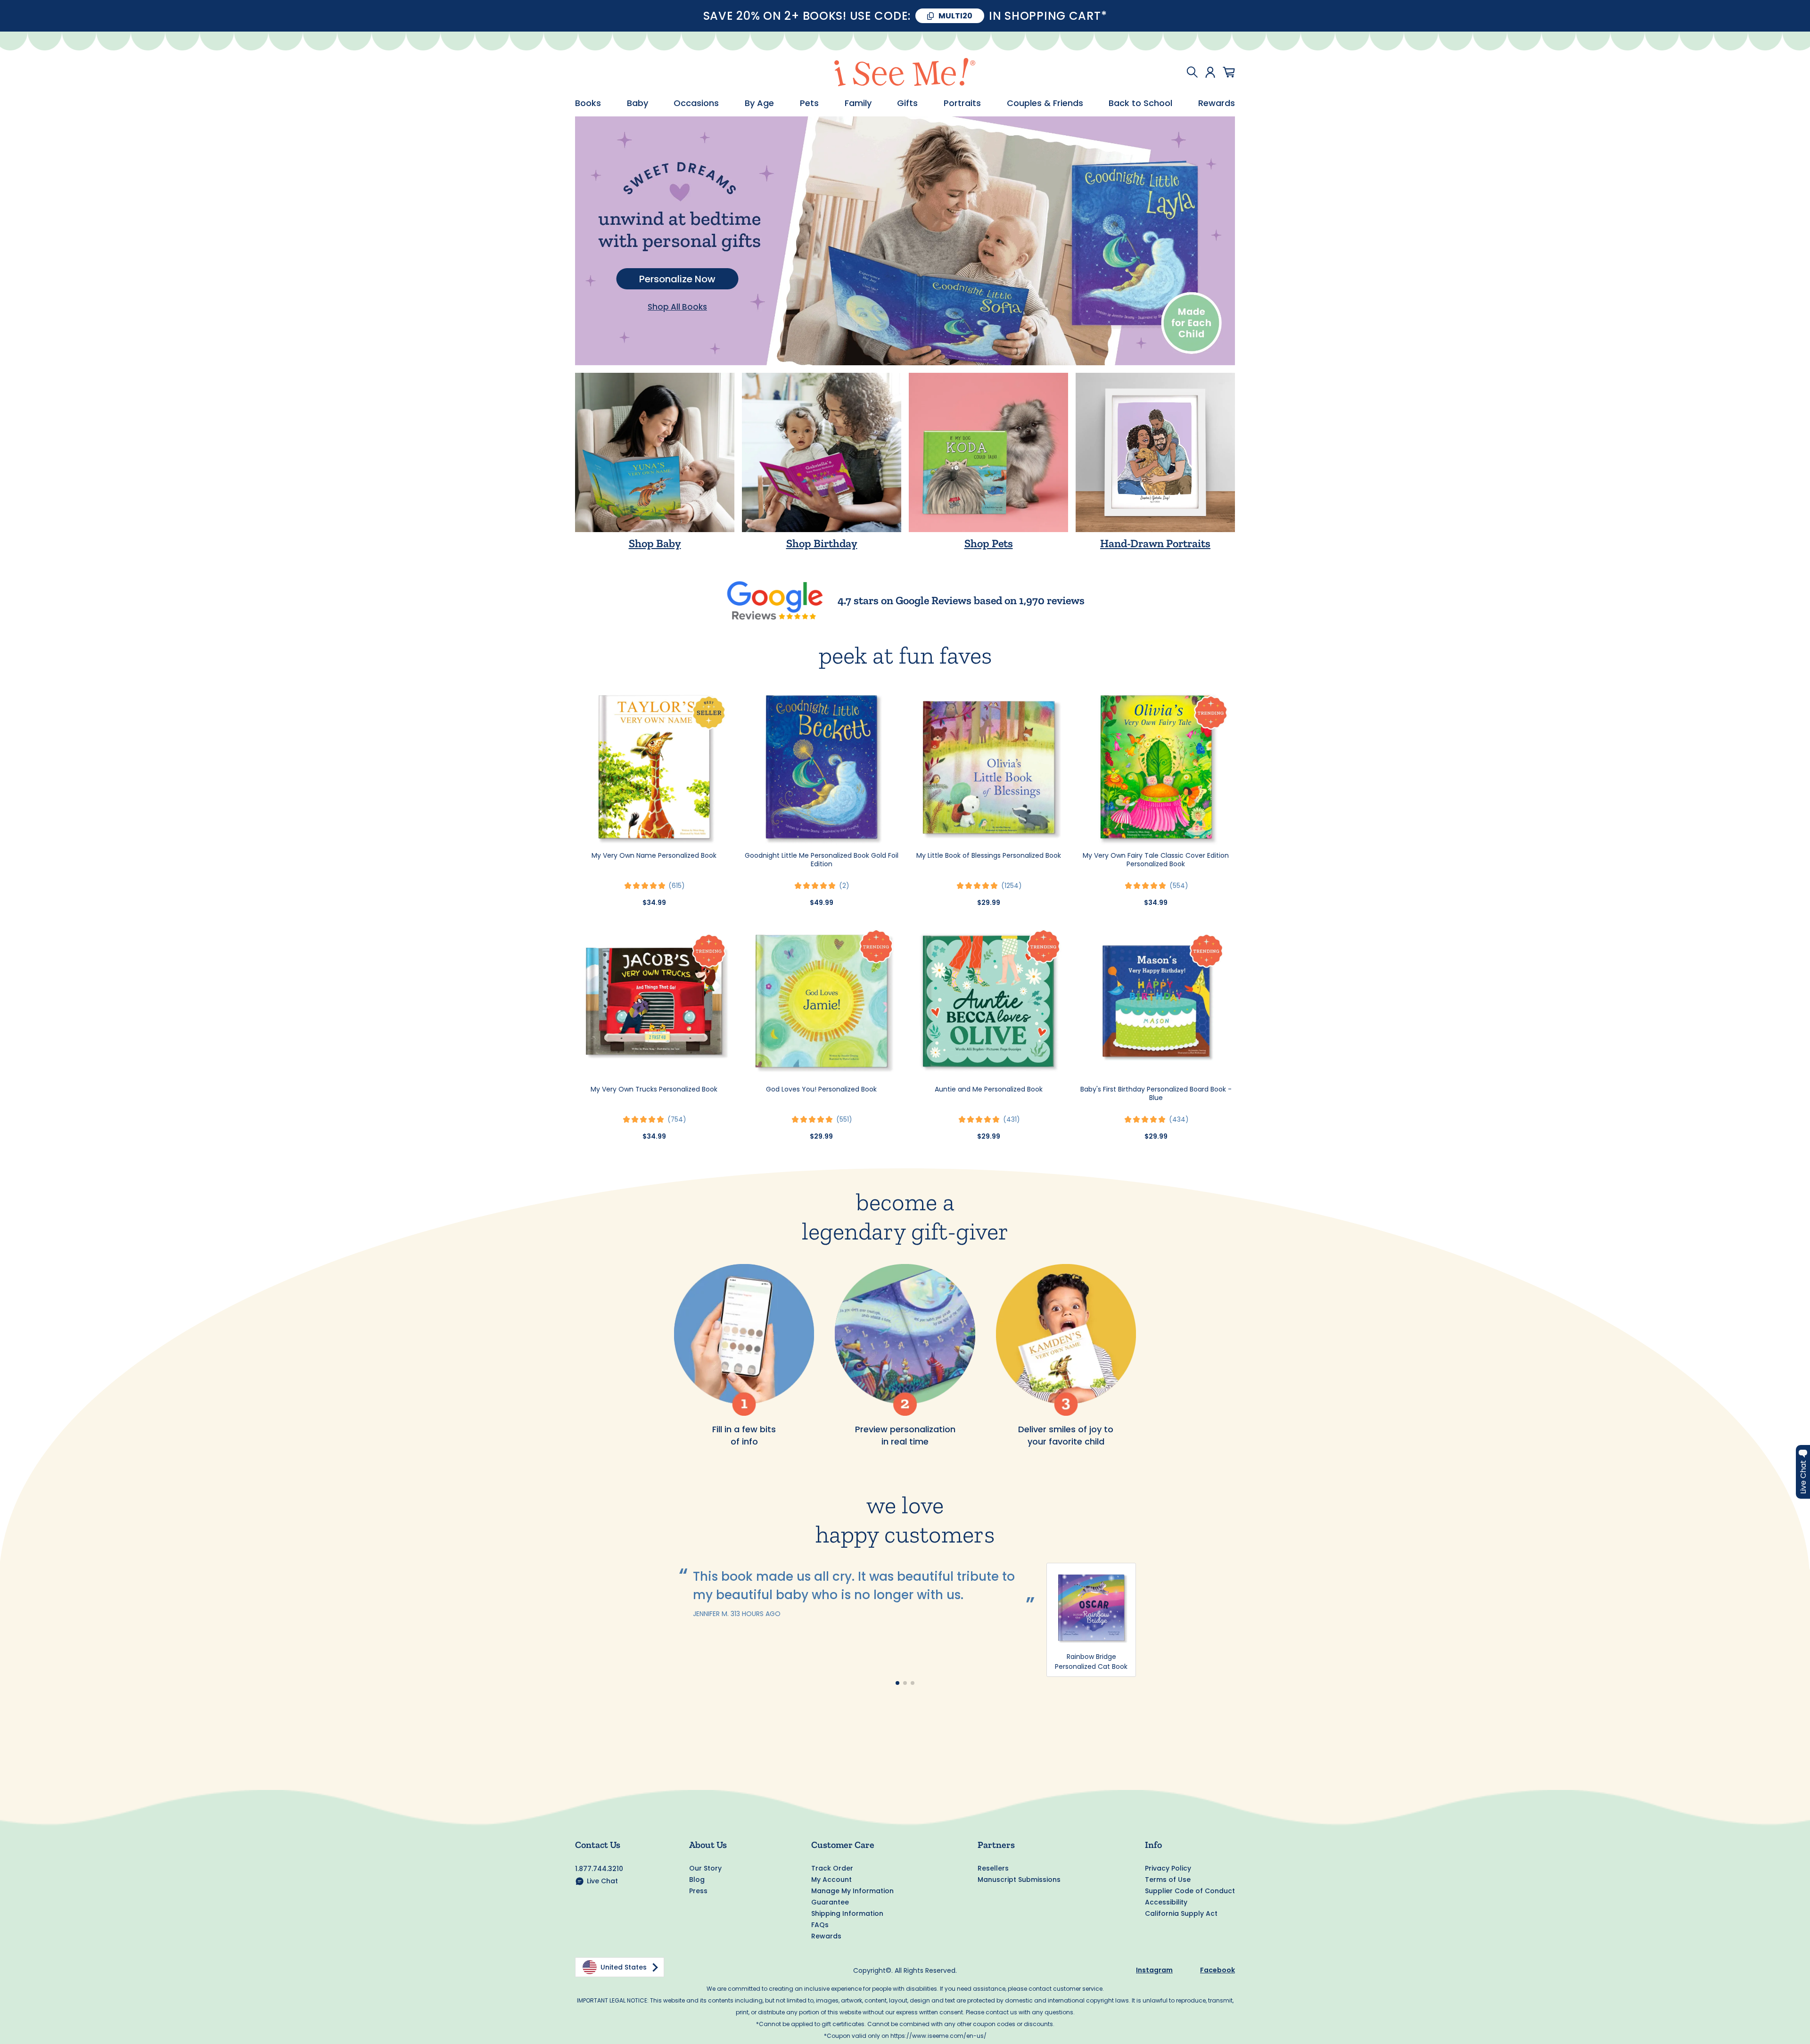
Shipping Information (847, 1913)
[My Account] (1210, 72)
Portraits (962, 103)
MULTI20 (955, 16)
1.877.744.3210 (599, 1869)
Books (588, 103)
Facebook (1218, 1970)
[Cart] (1229, 72)
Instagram (1154, 1970)
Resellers (993, 1868)
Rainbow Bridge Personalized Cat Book (1091, 1662)
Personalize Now (677, 279)
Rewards (1217, 103)
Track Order (832, 1868)
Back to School (1140, 103)
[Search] (1192, 72)
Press (698, 1891)
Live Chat (602, 1881)
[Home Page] (905, 72)
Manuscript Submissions (1019, 1880)
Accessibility (1166, 1902)
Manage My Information (852, 1891)
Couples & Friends (1045, 103)
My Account (831, 1880)
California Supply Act (1181, 1913)
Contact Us (598, 1845)
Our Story (705, 1868)
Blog (697, 1880)
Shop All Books (677, 307)
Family (858, 103)
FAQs (820, 1925)
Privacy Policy (1168, 1868)
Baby (638, 103)
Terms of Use (1168, 1880)
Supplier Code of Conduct (1190, 1891)
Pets (809, 103)
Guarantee (830, 1902)
